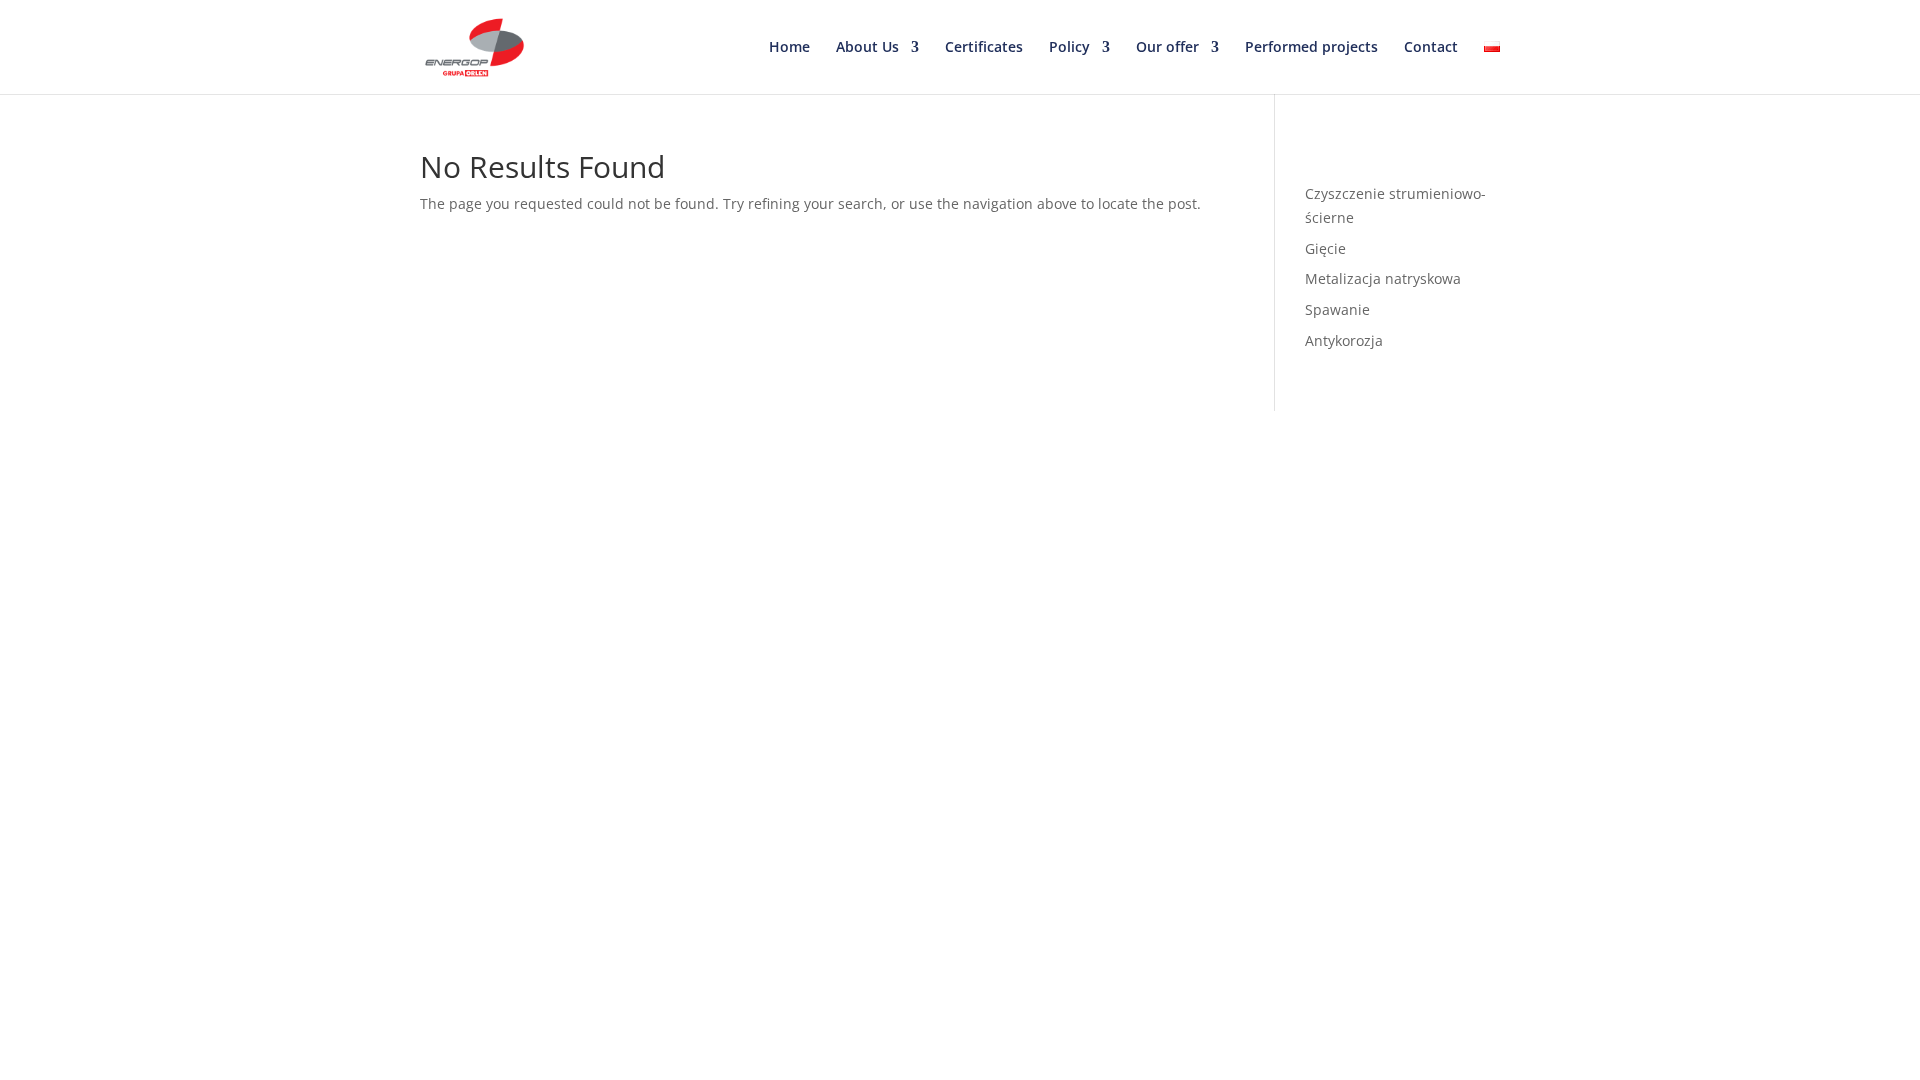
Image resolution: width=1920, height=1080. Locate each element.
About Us (867, 48)
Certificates (984, 48)
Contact (1431, 48)
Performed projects (1311, 48)
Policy (1069, 48)
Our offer (1167, 48)
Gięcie (1325, 248)
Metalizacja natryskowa (1383, 278)
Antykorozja (1344, 340)
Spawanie (1337, 309)
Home (789, 48)
